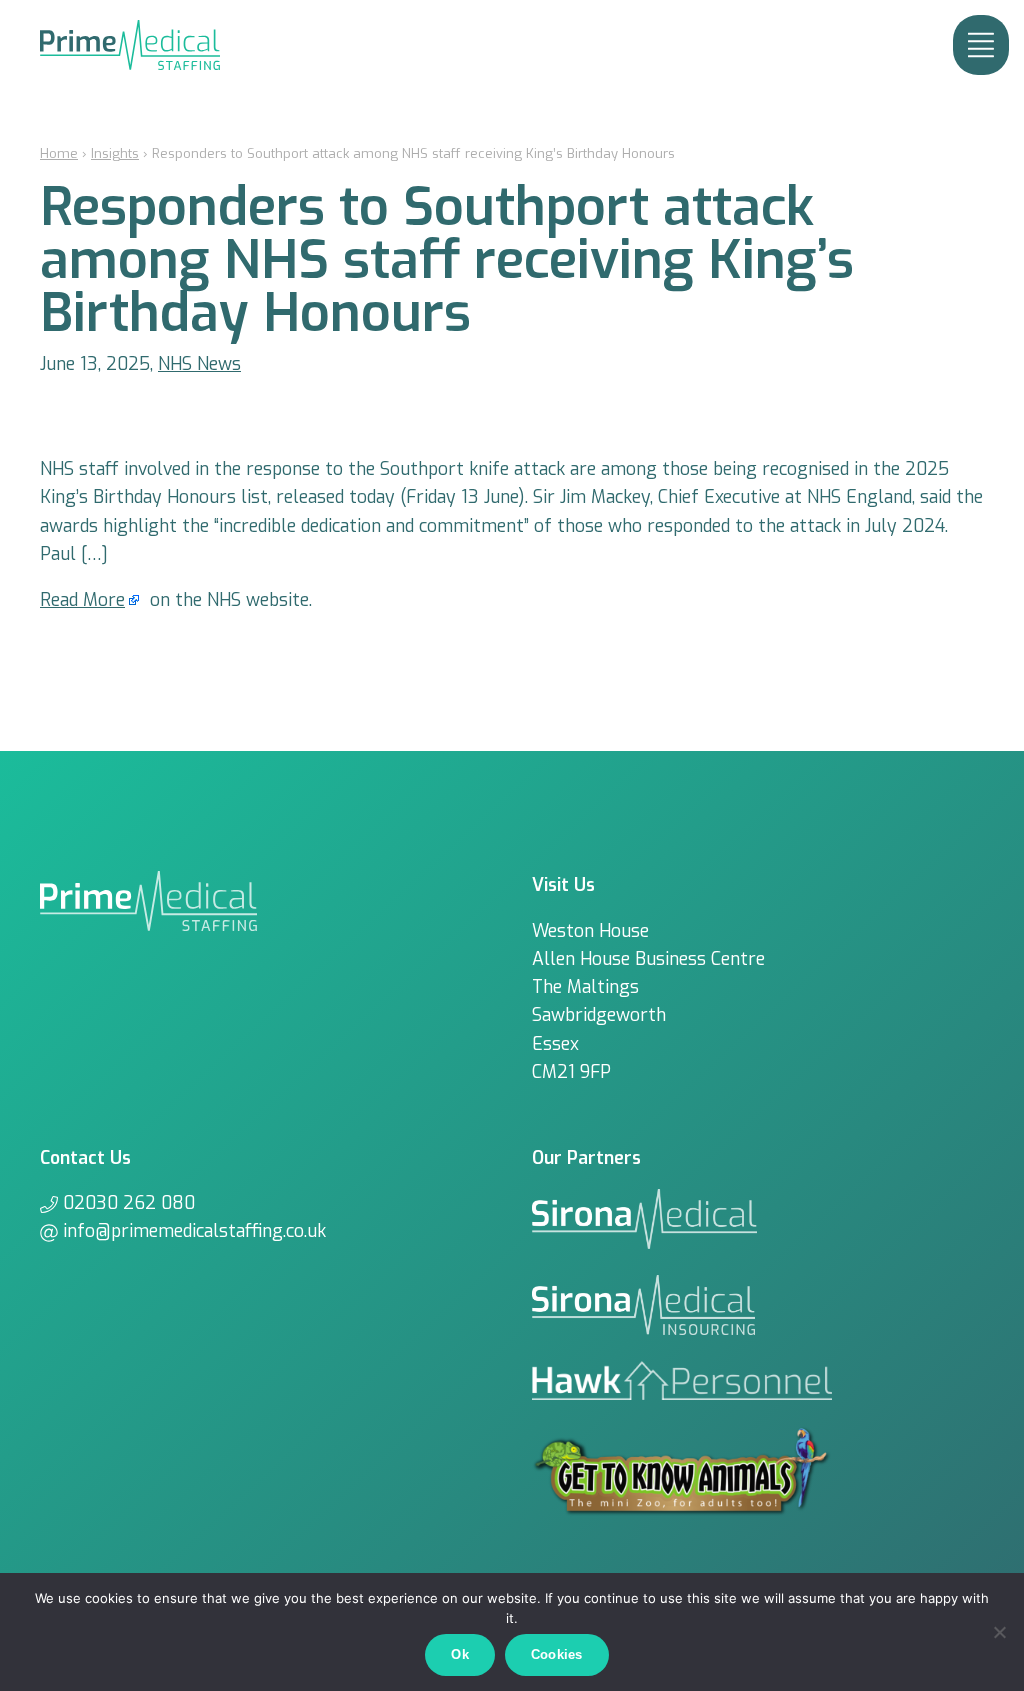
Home (59, 153)
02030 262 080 (129, 1203)
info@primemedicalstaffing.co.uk (194, 1231)
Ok (460, 1654)
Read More (82, 600)
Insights (115, 153)
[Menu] (981, 45)
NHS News (199, 364)
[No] (999, 1632)
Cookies (557, 1654)
